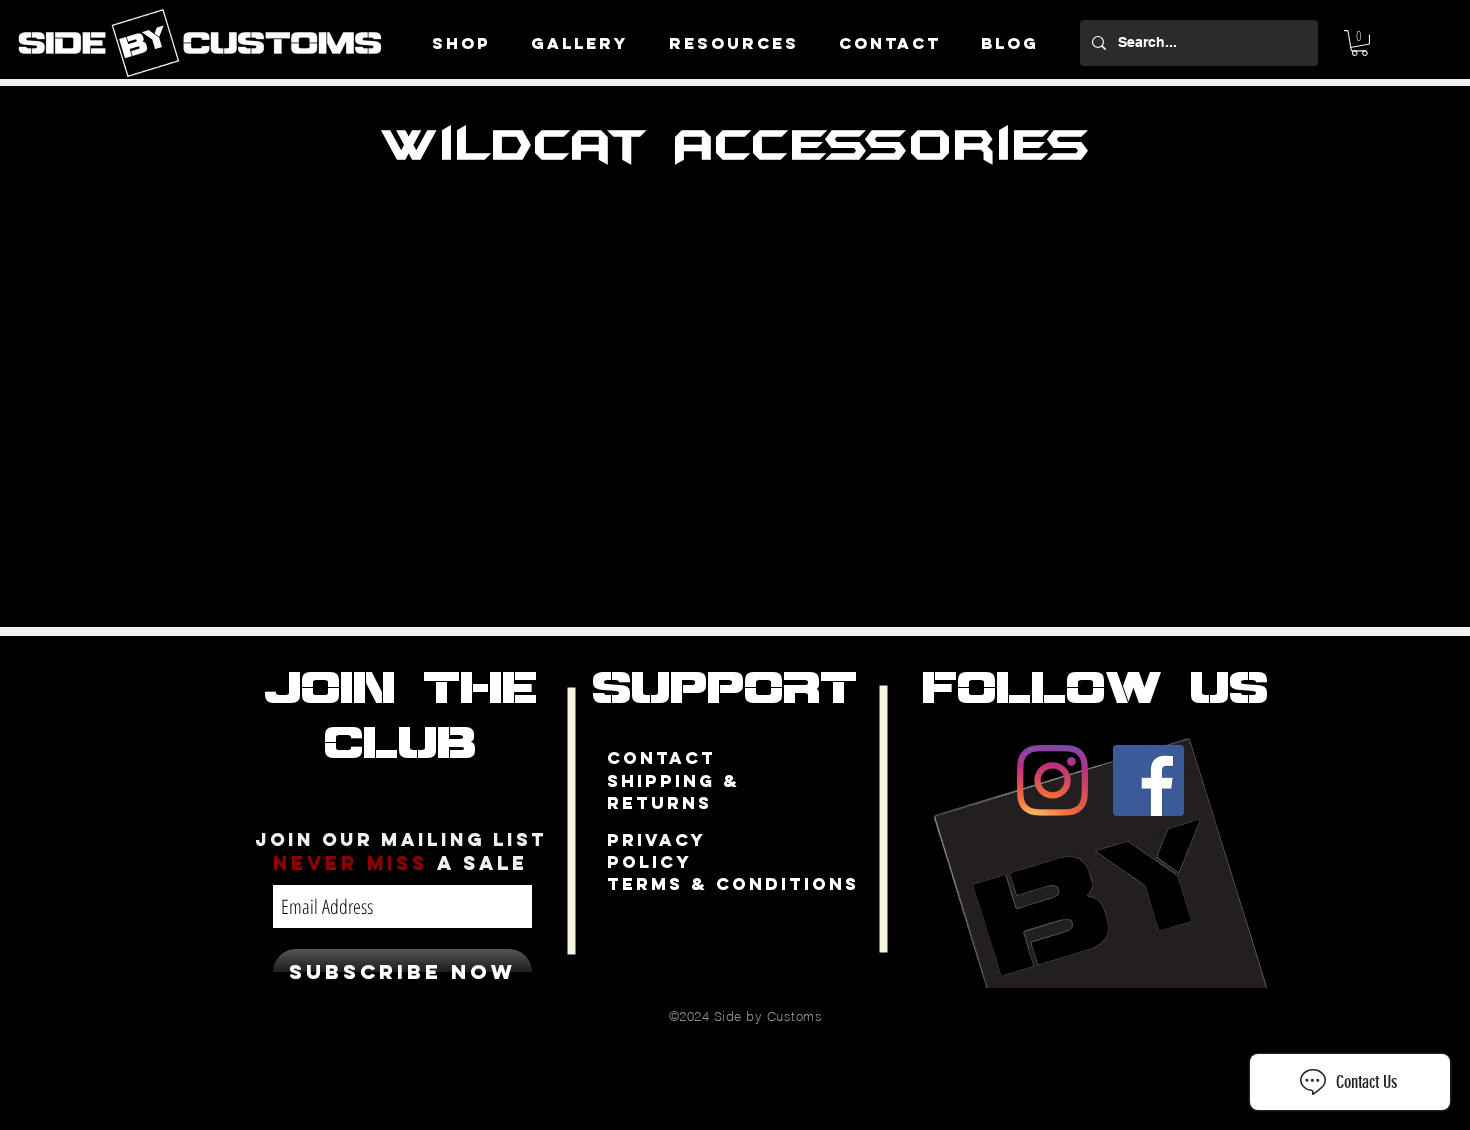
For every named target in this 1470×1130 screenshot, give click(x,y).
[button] (1359, 43)
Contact (661, 758)
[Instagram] (1052, 780)
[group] (736, 230)
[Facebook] (1148, 780)
